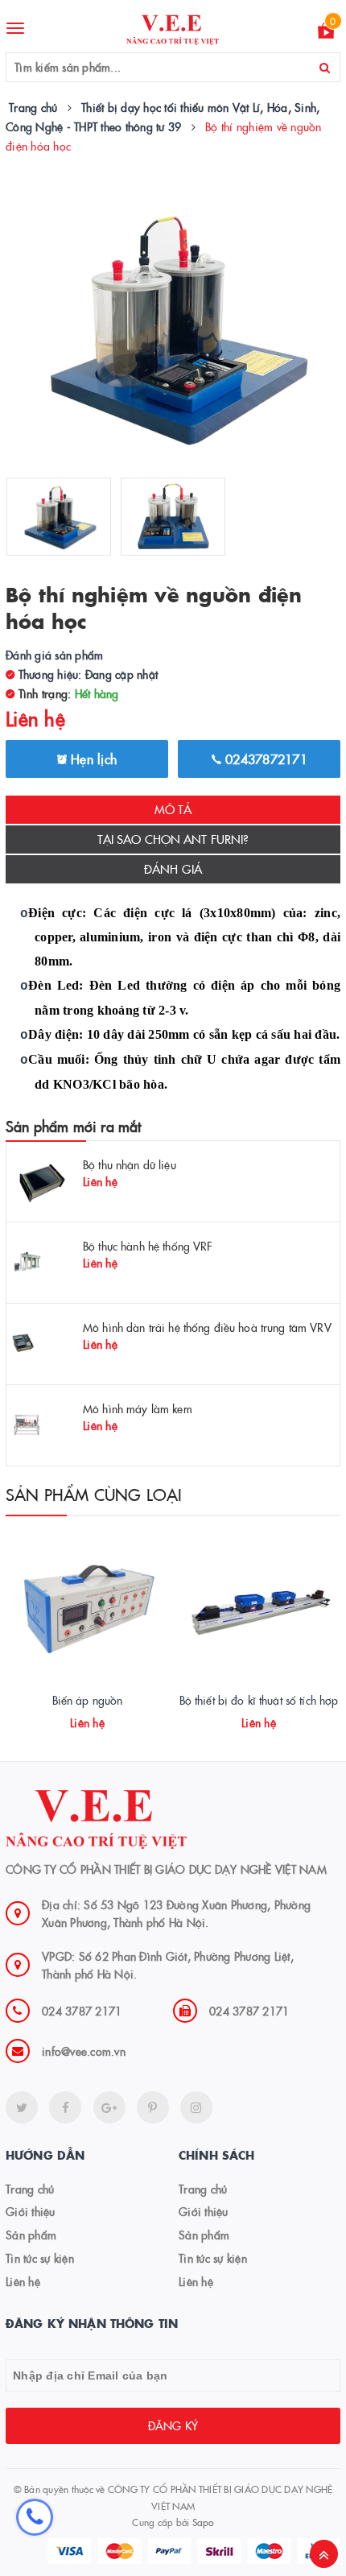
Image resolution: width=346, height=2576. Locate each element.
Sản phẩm (31, 2235)
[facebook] (65, 2107)
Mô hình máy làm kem (138, 1408)
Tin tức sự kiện (40, 2258)
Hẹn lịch (92, 759)
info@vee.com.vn (84, 2051)
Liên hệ (23, 2281)
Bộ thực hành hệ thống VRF (148, 1246)
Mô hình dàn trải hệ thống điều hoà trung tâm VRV (207, 1327)
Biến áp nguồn (88, 1700)
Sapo (203, 2522)
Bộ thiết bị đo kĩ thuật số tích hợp (259, 1700)
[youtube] (153, 2107)
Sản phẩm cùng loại (94, 1494)
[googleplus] (109, 2107)
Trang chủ (30, 2189)
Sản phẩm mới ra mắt (73, 1126)
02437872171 (264, 759)
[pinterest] (196, 2107)
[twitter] (22, 2107)
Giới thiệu (31, 2211)
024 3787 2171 (82, 2011)
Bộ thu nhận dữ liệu (130, 1164)
